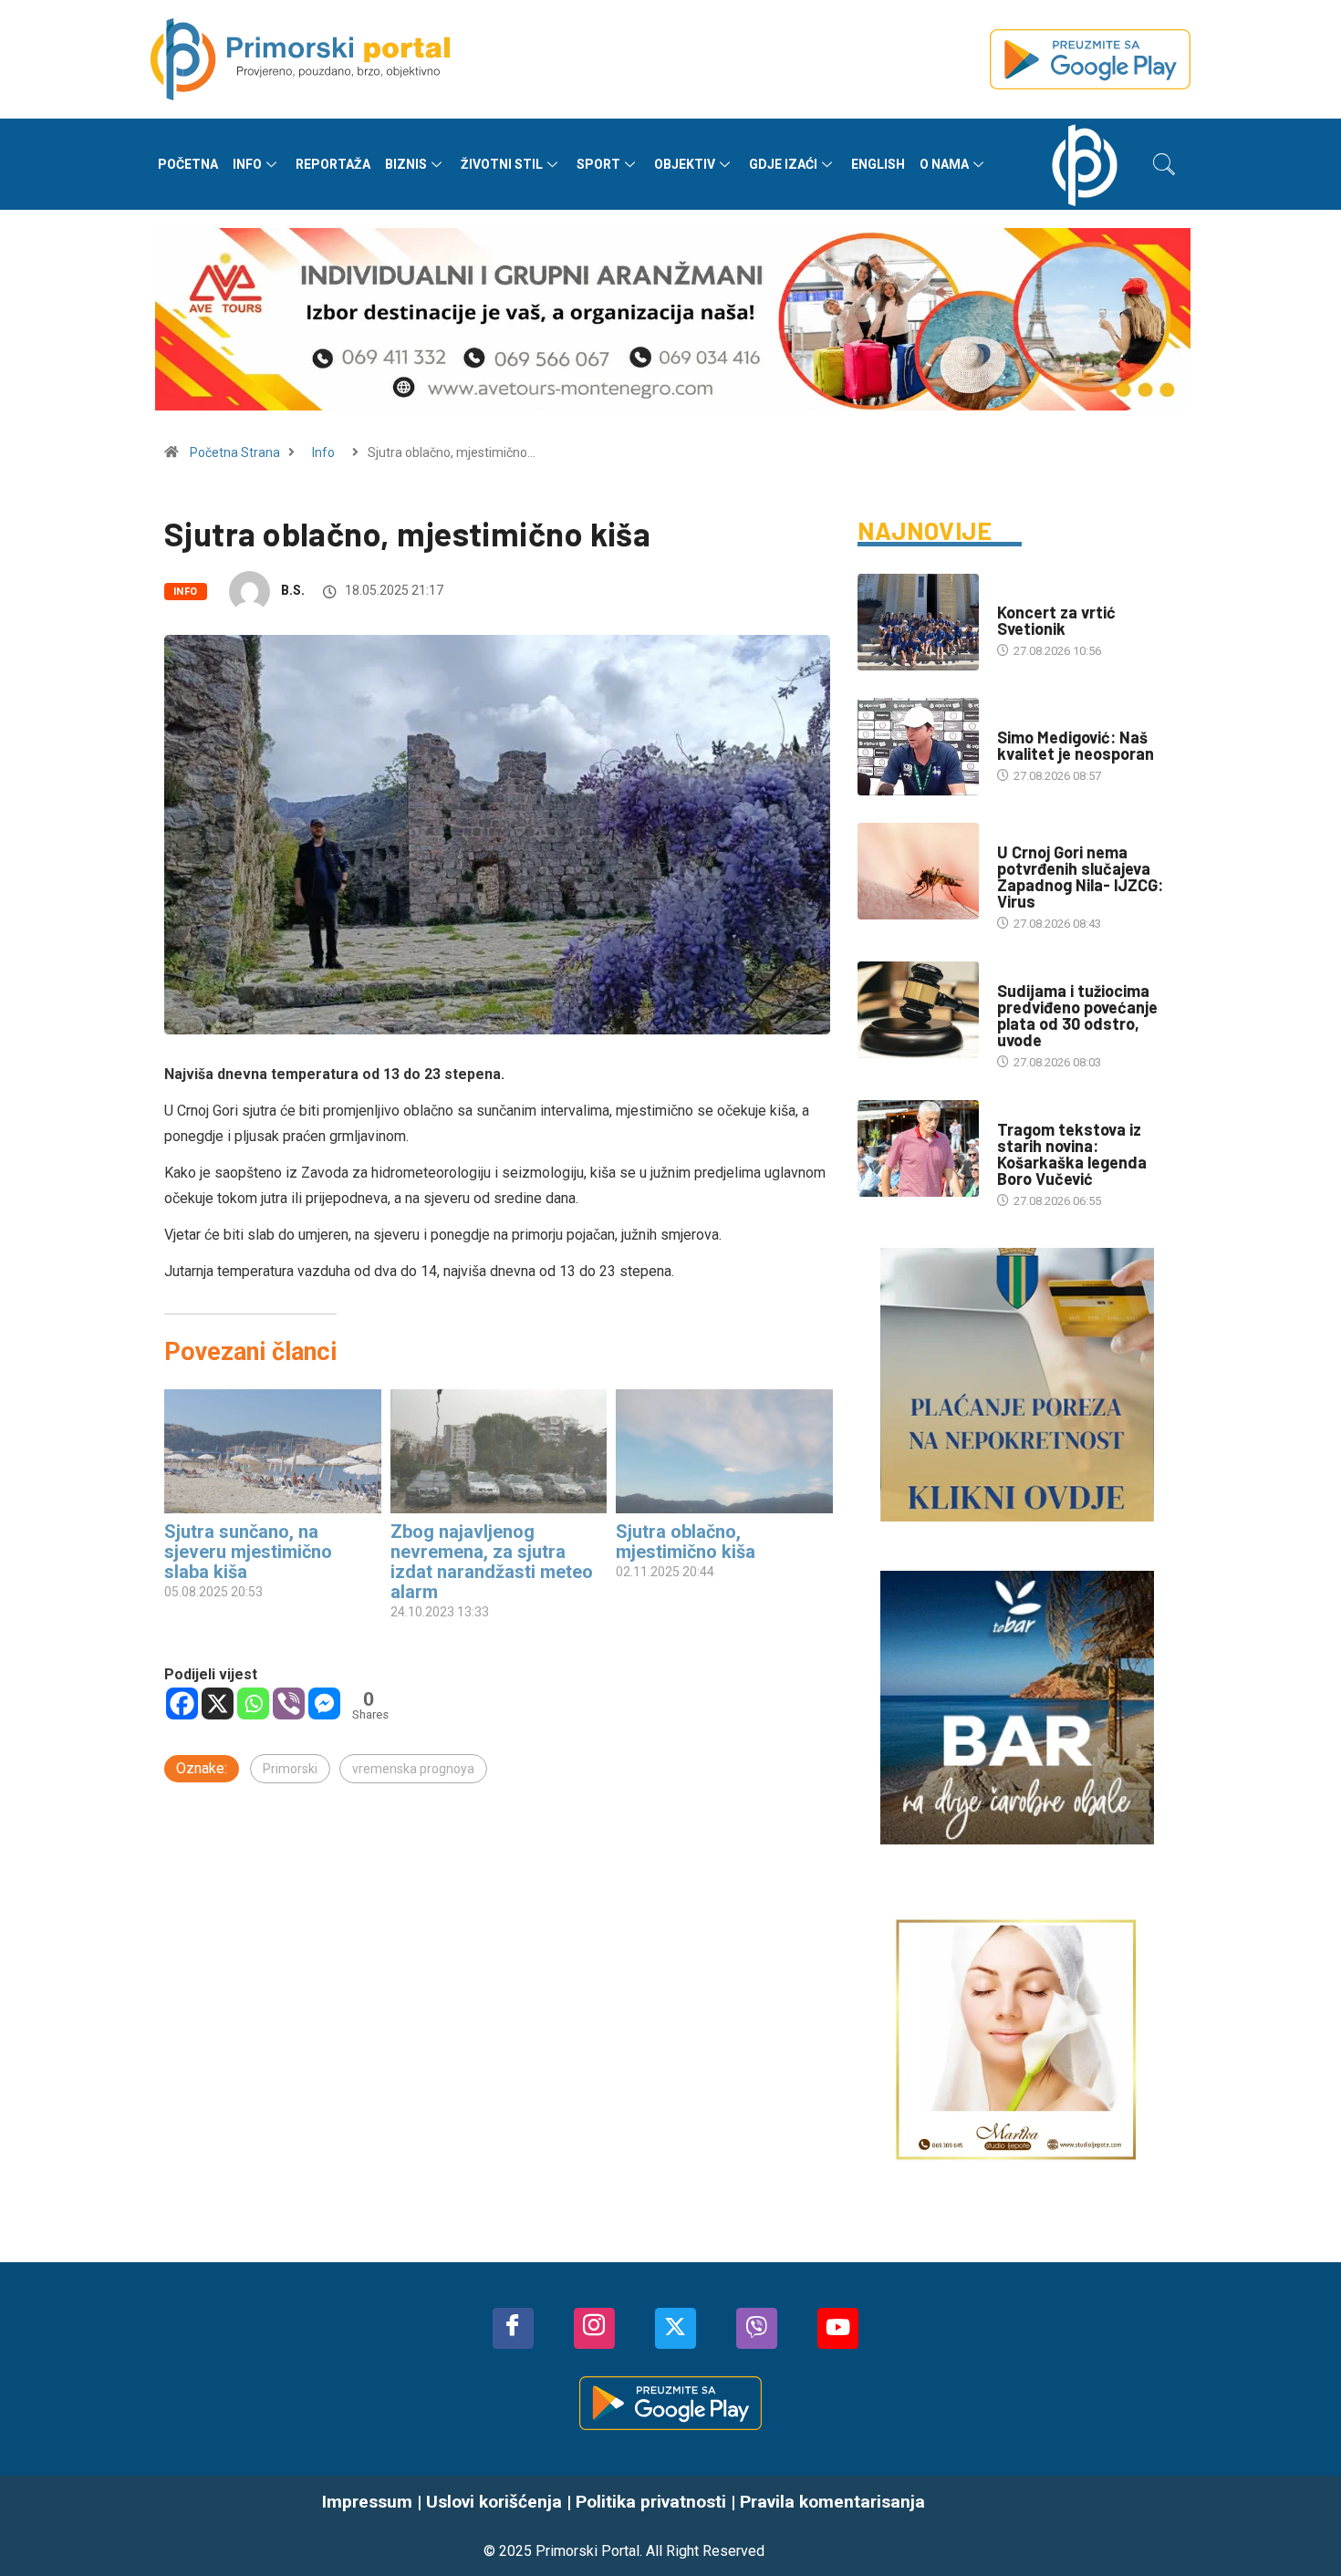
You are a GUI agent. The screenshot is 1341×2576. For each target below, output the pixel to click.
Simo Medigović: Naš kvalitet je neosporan (1076, 745)
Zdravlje (1024, 834)
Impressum (367, 2502)
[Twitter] (676, 2328)
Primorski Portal (587, 2551)
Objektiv (685, 164)
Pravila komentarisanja (832, 2502)
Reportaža (333, 164)
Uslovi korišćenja (494, 2502)
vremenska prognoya (413, 1769)
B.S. (293, 590)
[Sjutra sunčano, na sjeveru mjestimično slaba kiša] (273, 1451)
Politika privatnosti (651, 2502)
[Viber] (289, 1703)
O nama (944, 164)
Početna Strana (235, 452)
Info (247, 164)
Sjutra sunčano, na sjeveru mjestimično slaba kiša (248, 1552)
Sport (598, 164)
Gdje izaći (783, 164)
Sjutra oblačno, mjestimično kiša (686, 1542)
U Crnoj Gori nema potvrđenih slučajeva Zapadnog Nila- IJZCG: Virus (1080, 877)
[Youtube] (838, 2328)
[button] (1164, 164)
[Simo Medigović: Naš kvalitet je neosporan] (918, 746)
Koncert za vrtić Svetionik (1056, 620)
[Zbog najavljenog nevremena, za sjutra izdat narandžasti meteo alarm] (499, 1451)
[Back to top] (1300, 2526)
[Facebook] (182, 1703)
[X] (218, 1703)
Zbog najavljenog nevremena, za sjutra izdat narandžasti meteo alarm (492, 1562)
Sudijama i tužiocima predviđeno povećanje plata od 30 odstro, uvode (1077, 1015)
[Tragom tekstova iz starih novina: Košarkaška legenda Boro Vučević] (918, 1148)
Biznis (406, 164)
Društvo (1022, 594)
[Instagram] (594, 2328)
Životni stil (502, 164)
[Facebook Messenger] (324, 1703)
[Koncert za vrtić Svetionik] (918, 622)
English (878, 164)
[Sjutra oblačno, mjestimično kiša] (724, 1451)
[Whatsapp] (253, 1703)
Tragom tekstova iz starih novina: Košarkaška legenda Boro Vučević (1072, 1154)
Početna (188, 164)
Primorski (290, 1769)
